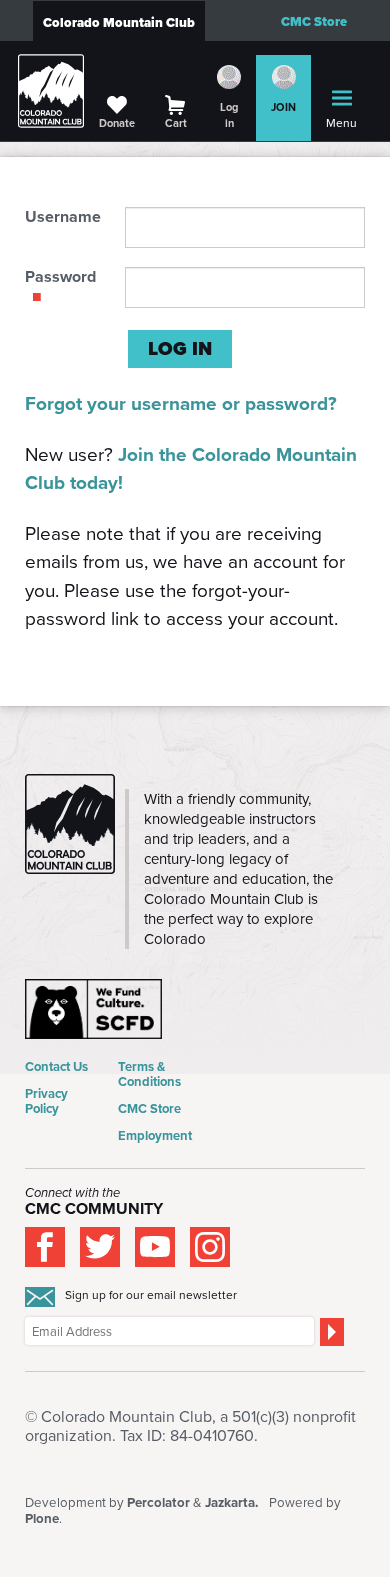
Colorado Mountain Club (119, 22)
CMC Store (314, 21)
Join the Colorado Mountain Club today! (191, 469)
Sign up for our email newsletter (151, 1295)
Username (63, 217)
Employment (155, 1135)
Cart (176, 123)
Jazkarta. (231, 1502)
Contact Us (56, 1066)
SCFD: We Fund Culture (95, 1009)
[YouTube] (155, 1247)
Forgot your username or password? (181, 403)
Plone (42, 1518)
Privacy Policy (46, 1101)
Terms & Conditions (149, 1074)
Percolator (158, 1502)
